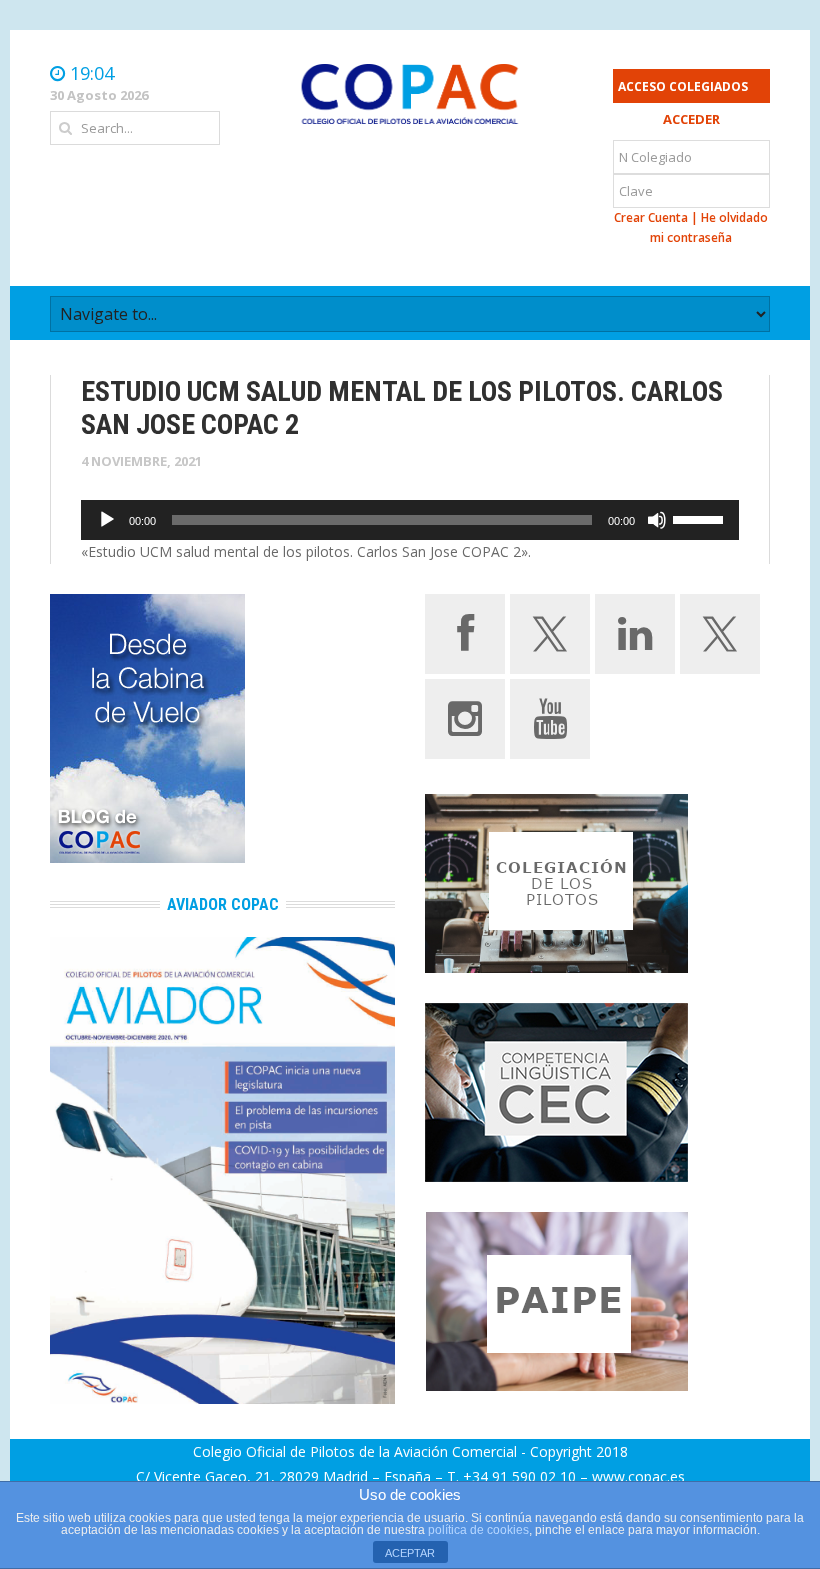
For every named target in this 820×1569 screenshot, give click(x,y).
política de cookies (478, 1530)
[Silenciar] (657, 520)
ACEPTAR (410, 1553)
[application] (410, 520)
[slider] (701, 518)
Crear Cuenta (651, 217)
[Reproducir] (107, 520)
